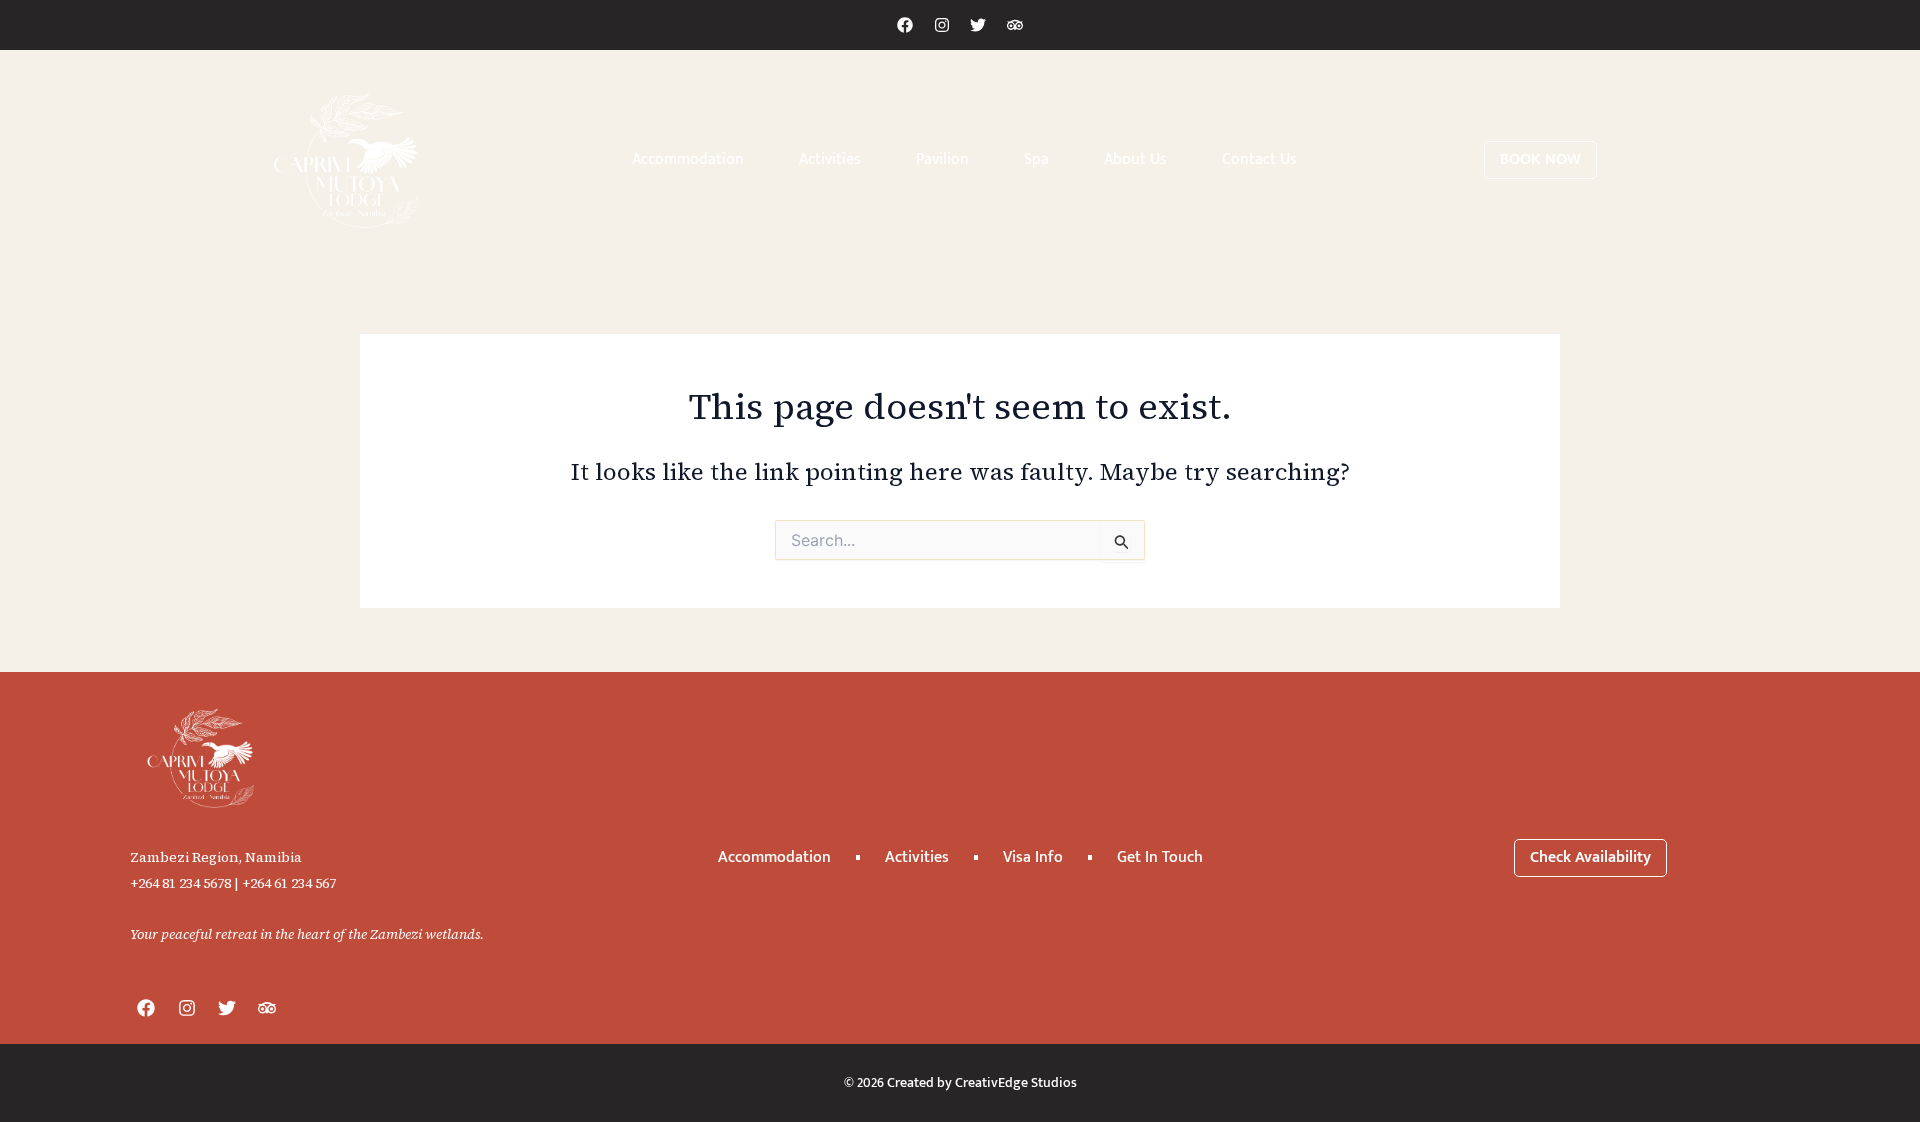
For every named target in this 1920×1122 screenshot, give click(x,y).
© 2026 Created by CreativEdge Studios (960, 1082)
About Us (1135, 159)
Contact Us (1259, 159)
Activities (830, 159)
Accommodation (688, 159)
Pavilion (942, 159)
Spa (1036, 159)
